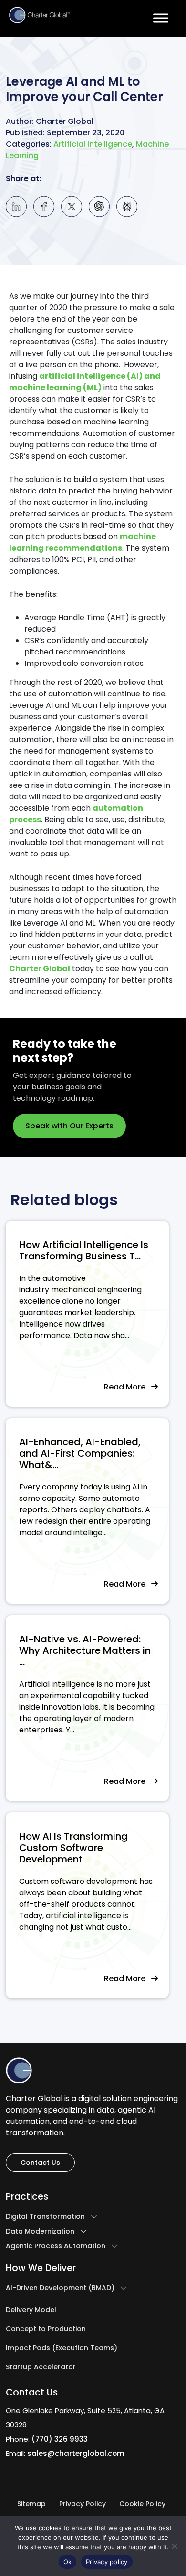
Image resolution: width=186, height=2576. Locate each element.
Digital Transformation (45, 2217)
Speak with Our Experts (69, 1126)
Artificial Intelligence (93, 144)
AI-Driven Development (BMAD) (60, 2288)
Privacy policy (107, 2562)
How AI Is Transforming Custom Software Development (73, 1848)
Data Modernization (40, 2232)
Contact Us (40, 2163)
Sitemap (31, 2504)
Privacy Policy (83, 2504)
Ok (68, 2562)
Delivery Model (31, 2310)
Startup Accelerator (41, 2367)
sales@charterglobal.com (76, 2453)
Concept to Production (46, 2329)
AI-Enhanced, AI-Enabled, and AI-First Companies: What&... (80, 1453)
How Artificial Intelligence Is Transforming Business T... (84, 1250)
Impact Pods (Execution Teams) (62, 2348)
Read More (128, 1387)
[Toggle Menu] (161, 18)
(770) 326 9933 (60, 2439)
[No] (174, 2546)
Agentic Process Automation (56, 2246)
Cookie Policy (142, 2504)
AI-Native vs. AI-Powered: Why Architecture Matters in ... (85, 1650)
